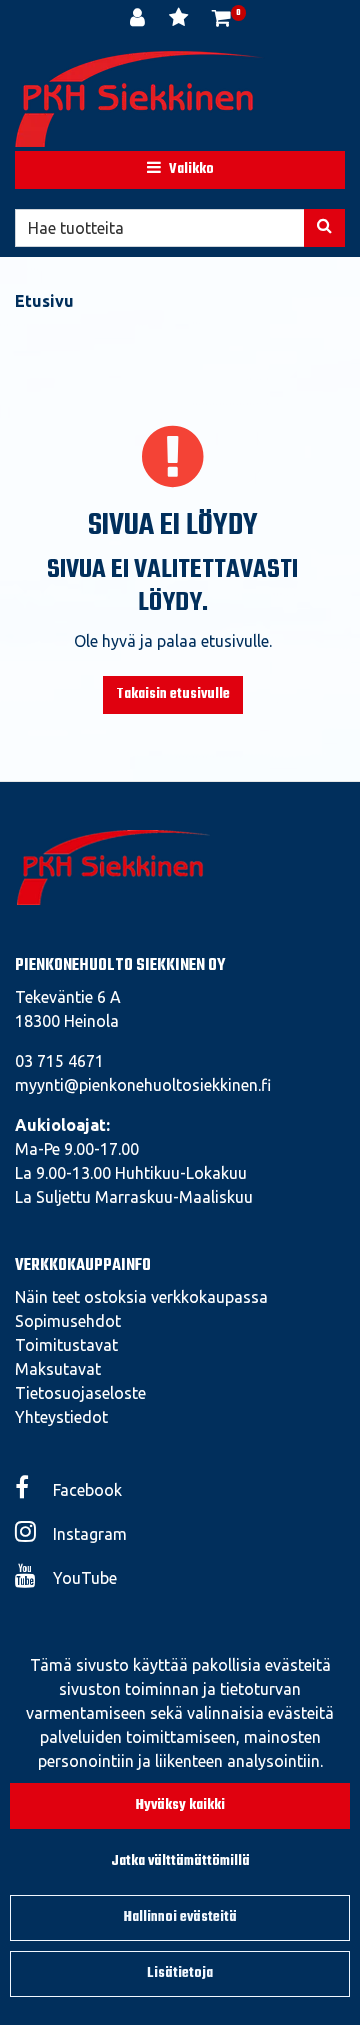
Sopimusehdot (68, 1321)
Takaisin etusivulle (173, 694)
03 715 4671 (59, 1061)
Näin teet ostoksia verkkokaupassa (141, 1297)
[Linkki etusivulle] (140, 99)
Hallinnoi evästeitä (180, 1917)
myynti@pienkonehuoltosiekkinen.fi (143, 1085)
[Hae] (324, 228)
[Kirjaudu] (139, 20)
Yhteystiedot (61, 1417)
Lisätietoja (180, 1973)
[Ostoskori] (221, 20)
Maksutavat (58, 1369)
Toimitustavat (66, 1345)
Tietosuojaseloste (80, 1393)
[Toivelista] (180, 20)
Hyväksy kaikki (180, 1805)
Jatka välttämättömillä (180, 1861)
